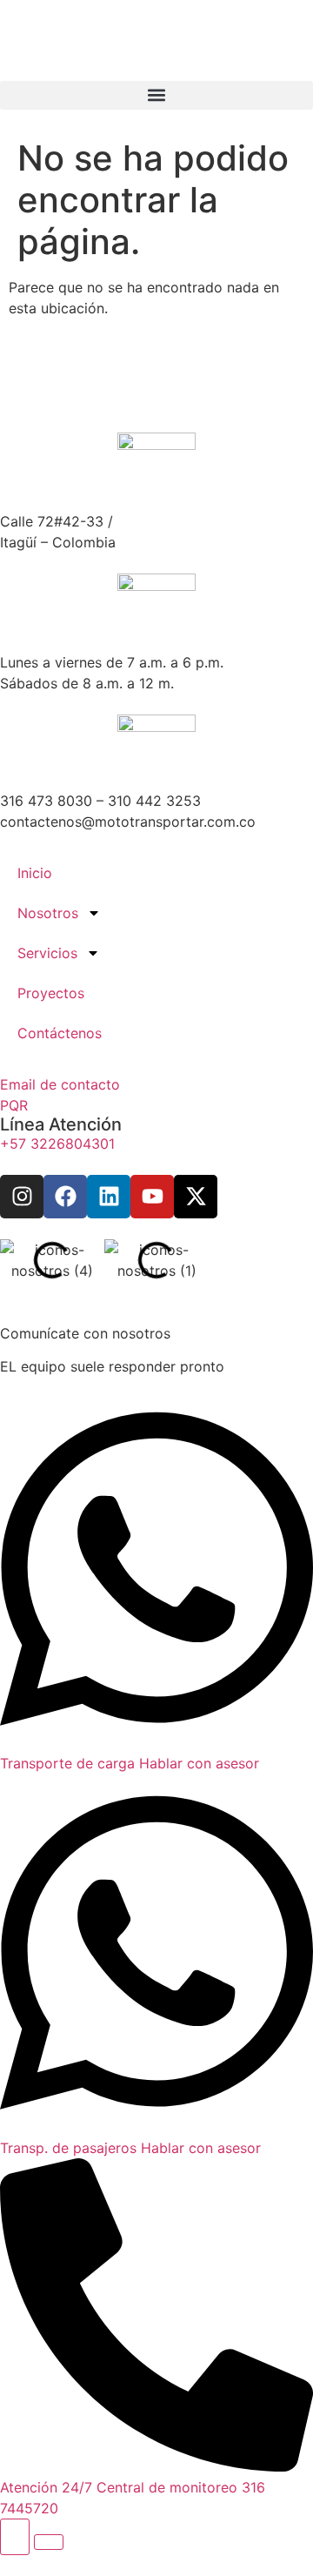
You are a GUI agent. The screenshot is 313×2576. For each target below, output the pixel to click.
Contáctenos (60, 1033)
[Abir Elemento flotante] (15, 2537)
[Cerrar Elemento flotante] (49, 2542)
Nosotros (48, 913)
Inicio (35, 873)
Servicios (47, 953)
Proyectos (51, 993)
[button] (156, 95)
